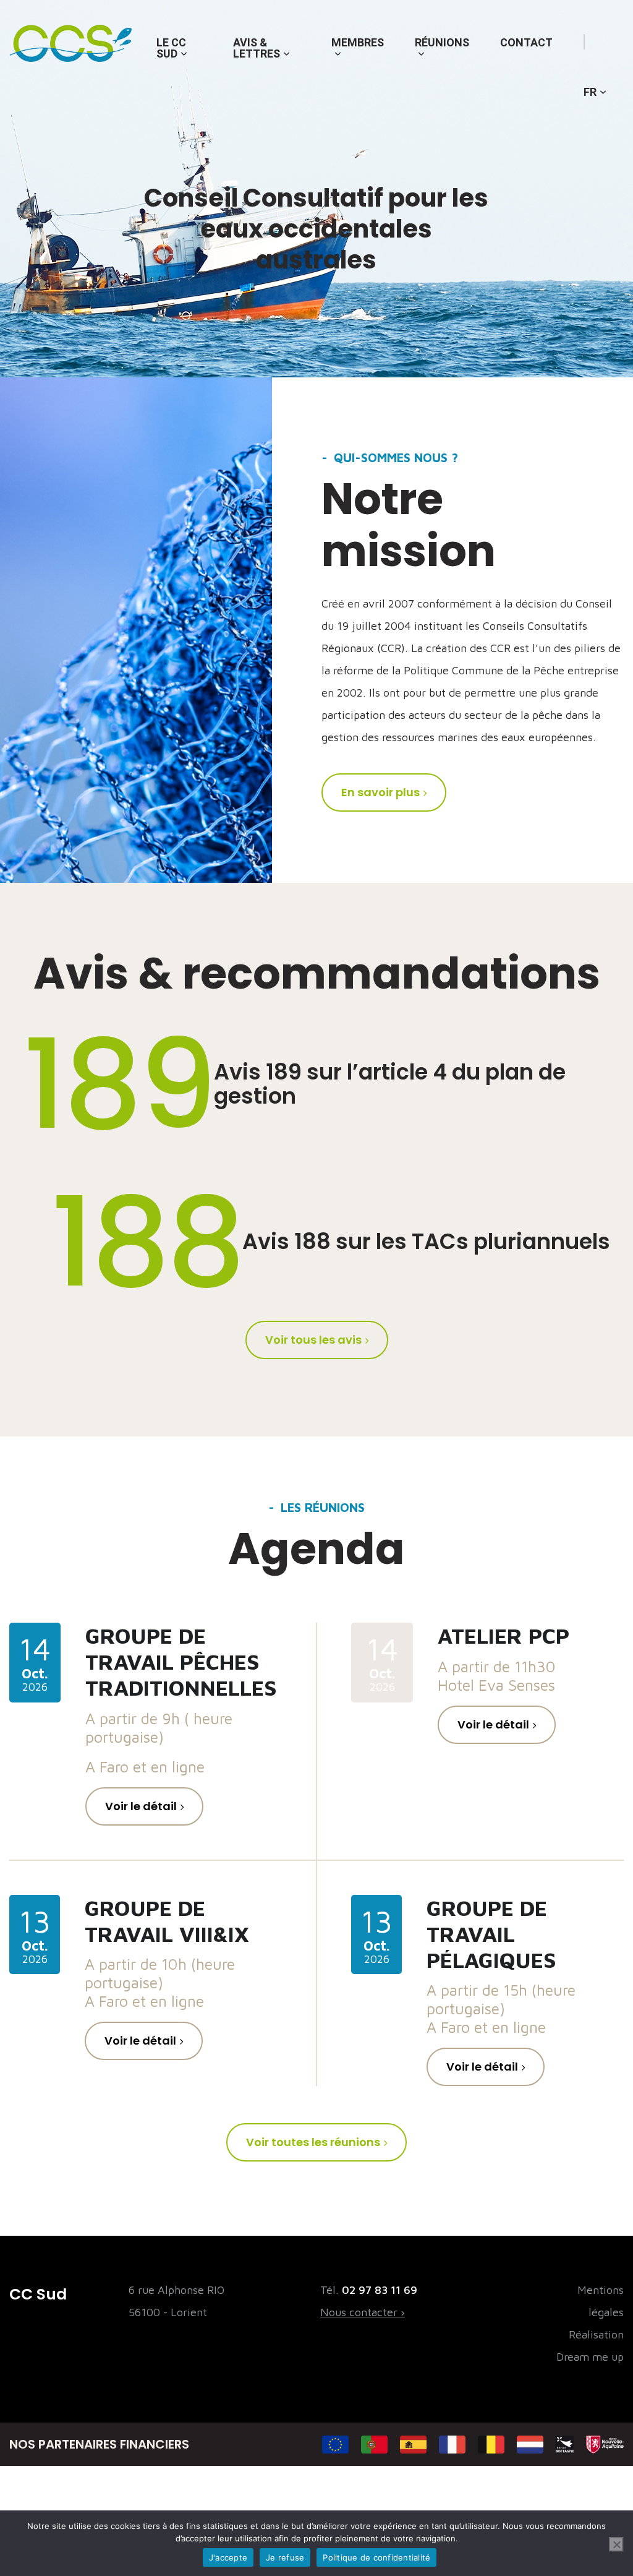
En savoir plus (380, 792)
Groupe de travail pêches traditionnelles (181, 1661)
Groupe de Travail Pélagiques (491, 1934)
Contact (526, 42)
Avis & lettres (257, 48)
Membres (358, 42)
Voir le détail (141, 1806)
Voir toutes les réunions (313, 2142)
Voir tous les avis (313, 1340)
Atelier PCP (503, 1635)
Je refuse (285, 2557)
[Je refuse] (616, 2544)
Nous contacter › (363, 2312)
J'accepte (228, 2557)
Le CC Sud (171, 48)
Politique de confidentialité (376, 2557)
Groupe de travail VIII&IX (167, 1921)
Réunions (442, 42)
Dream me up (590, 2357)
